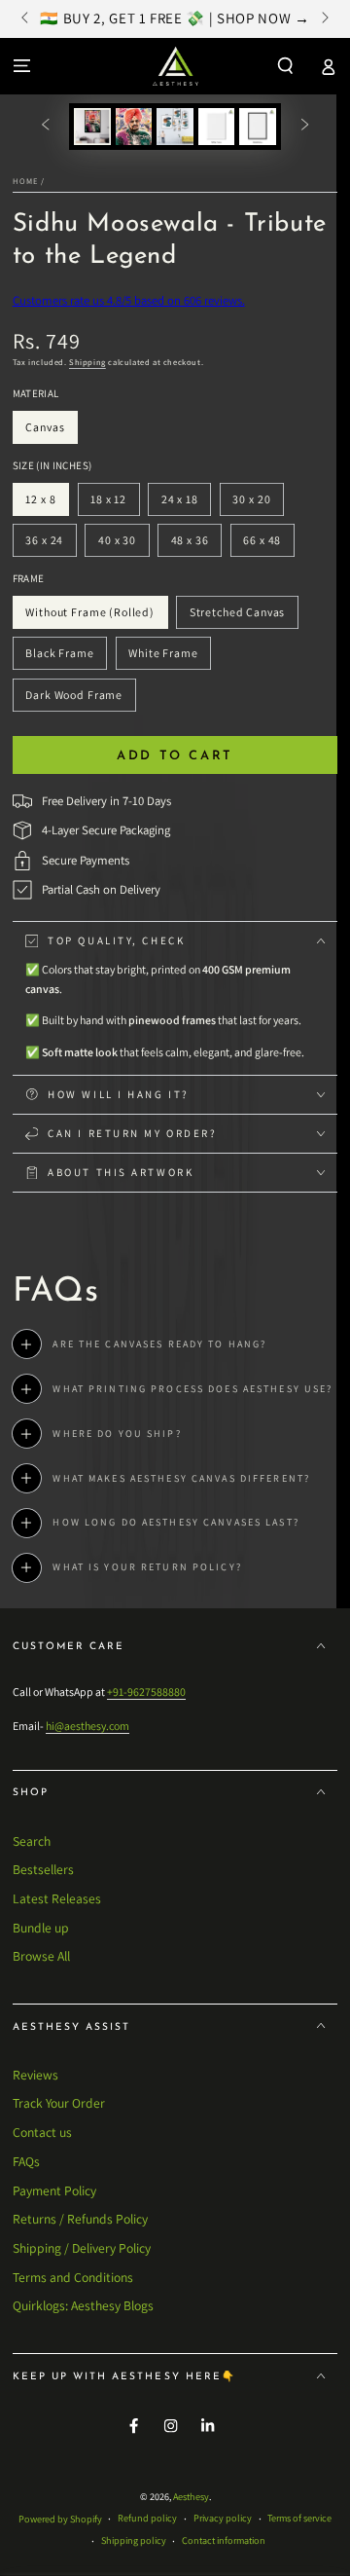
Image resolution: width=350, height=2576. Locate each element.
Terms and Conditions (73, 2277)
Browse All (41, 1956)
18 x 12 (114, 504)
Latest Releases (57, 1898)
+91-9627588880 (146, 1692)
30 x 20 (258, 504)
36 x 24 (51, 545)
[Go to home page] (175, 66)
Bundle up (41, 1928)
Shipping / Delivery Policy (82, 2248)
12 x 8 (47, 504)
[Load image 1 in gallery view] (92, 127)
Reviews (35, 2075)
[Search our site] (286, 66)
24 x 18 (186, 504)
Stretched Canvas (237, 617)
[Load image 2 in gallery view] (134, 127)
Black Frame (60, 658)
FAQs (26, 2161)
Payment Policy (54, 2190)
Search (32, 1841)
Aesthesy (191, 2497)
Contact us (42, 2132)
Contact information (224, 2540)
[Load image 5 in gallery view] (257, 127)
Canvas (52, 432)
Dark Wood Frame (74, 699)
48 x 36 (196, 545)
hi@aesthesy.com (87, 1726)
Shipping (87, 362)
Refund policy (147, 2518)
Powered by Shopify (60, 2519)
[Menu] (21, 66)
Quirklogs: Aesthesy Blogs (83, 2305)
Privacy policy (223, 2518)
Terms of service (299, 2518)
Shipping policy (134, 2540)
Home (25, 181)
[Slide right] (323, 19)
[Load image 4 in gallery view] (216, 127)
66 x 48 (268, 545)
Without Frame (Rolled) (90, 617)
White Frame (163, 658)
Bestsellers (43, 1869)
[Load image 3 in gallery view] (175, 127)
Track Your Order (59, 2103)
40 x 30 (123, 545)
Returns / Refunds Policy (80, 2219)
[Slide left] (27, 19)
